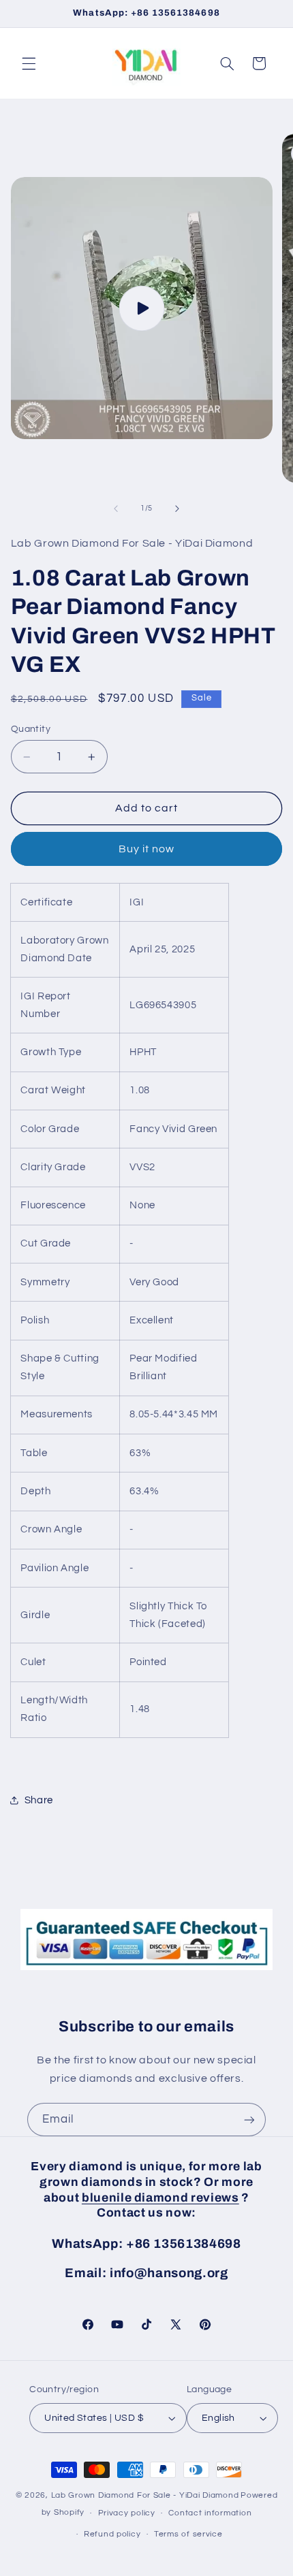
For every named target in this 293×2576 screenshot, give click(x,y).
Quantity (31, 729)
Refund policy (112, 2534)
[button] (29, 63)
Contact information (210, 2513)
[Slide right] (177, 509)
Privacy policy (127, 2513)
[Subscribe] (249, 2120)
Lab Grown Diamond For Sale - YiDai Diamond (145, 2495)
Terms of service (188, 2534)
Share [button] (39, 1800)
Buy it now (147, 849)
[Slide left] (116, 509)
